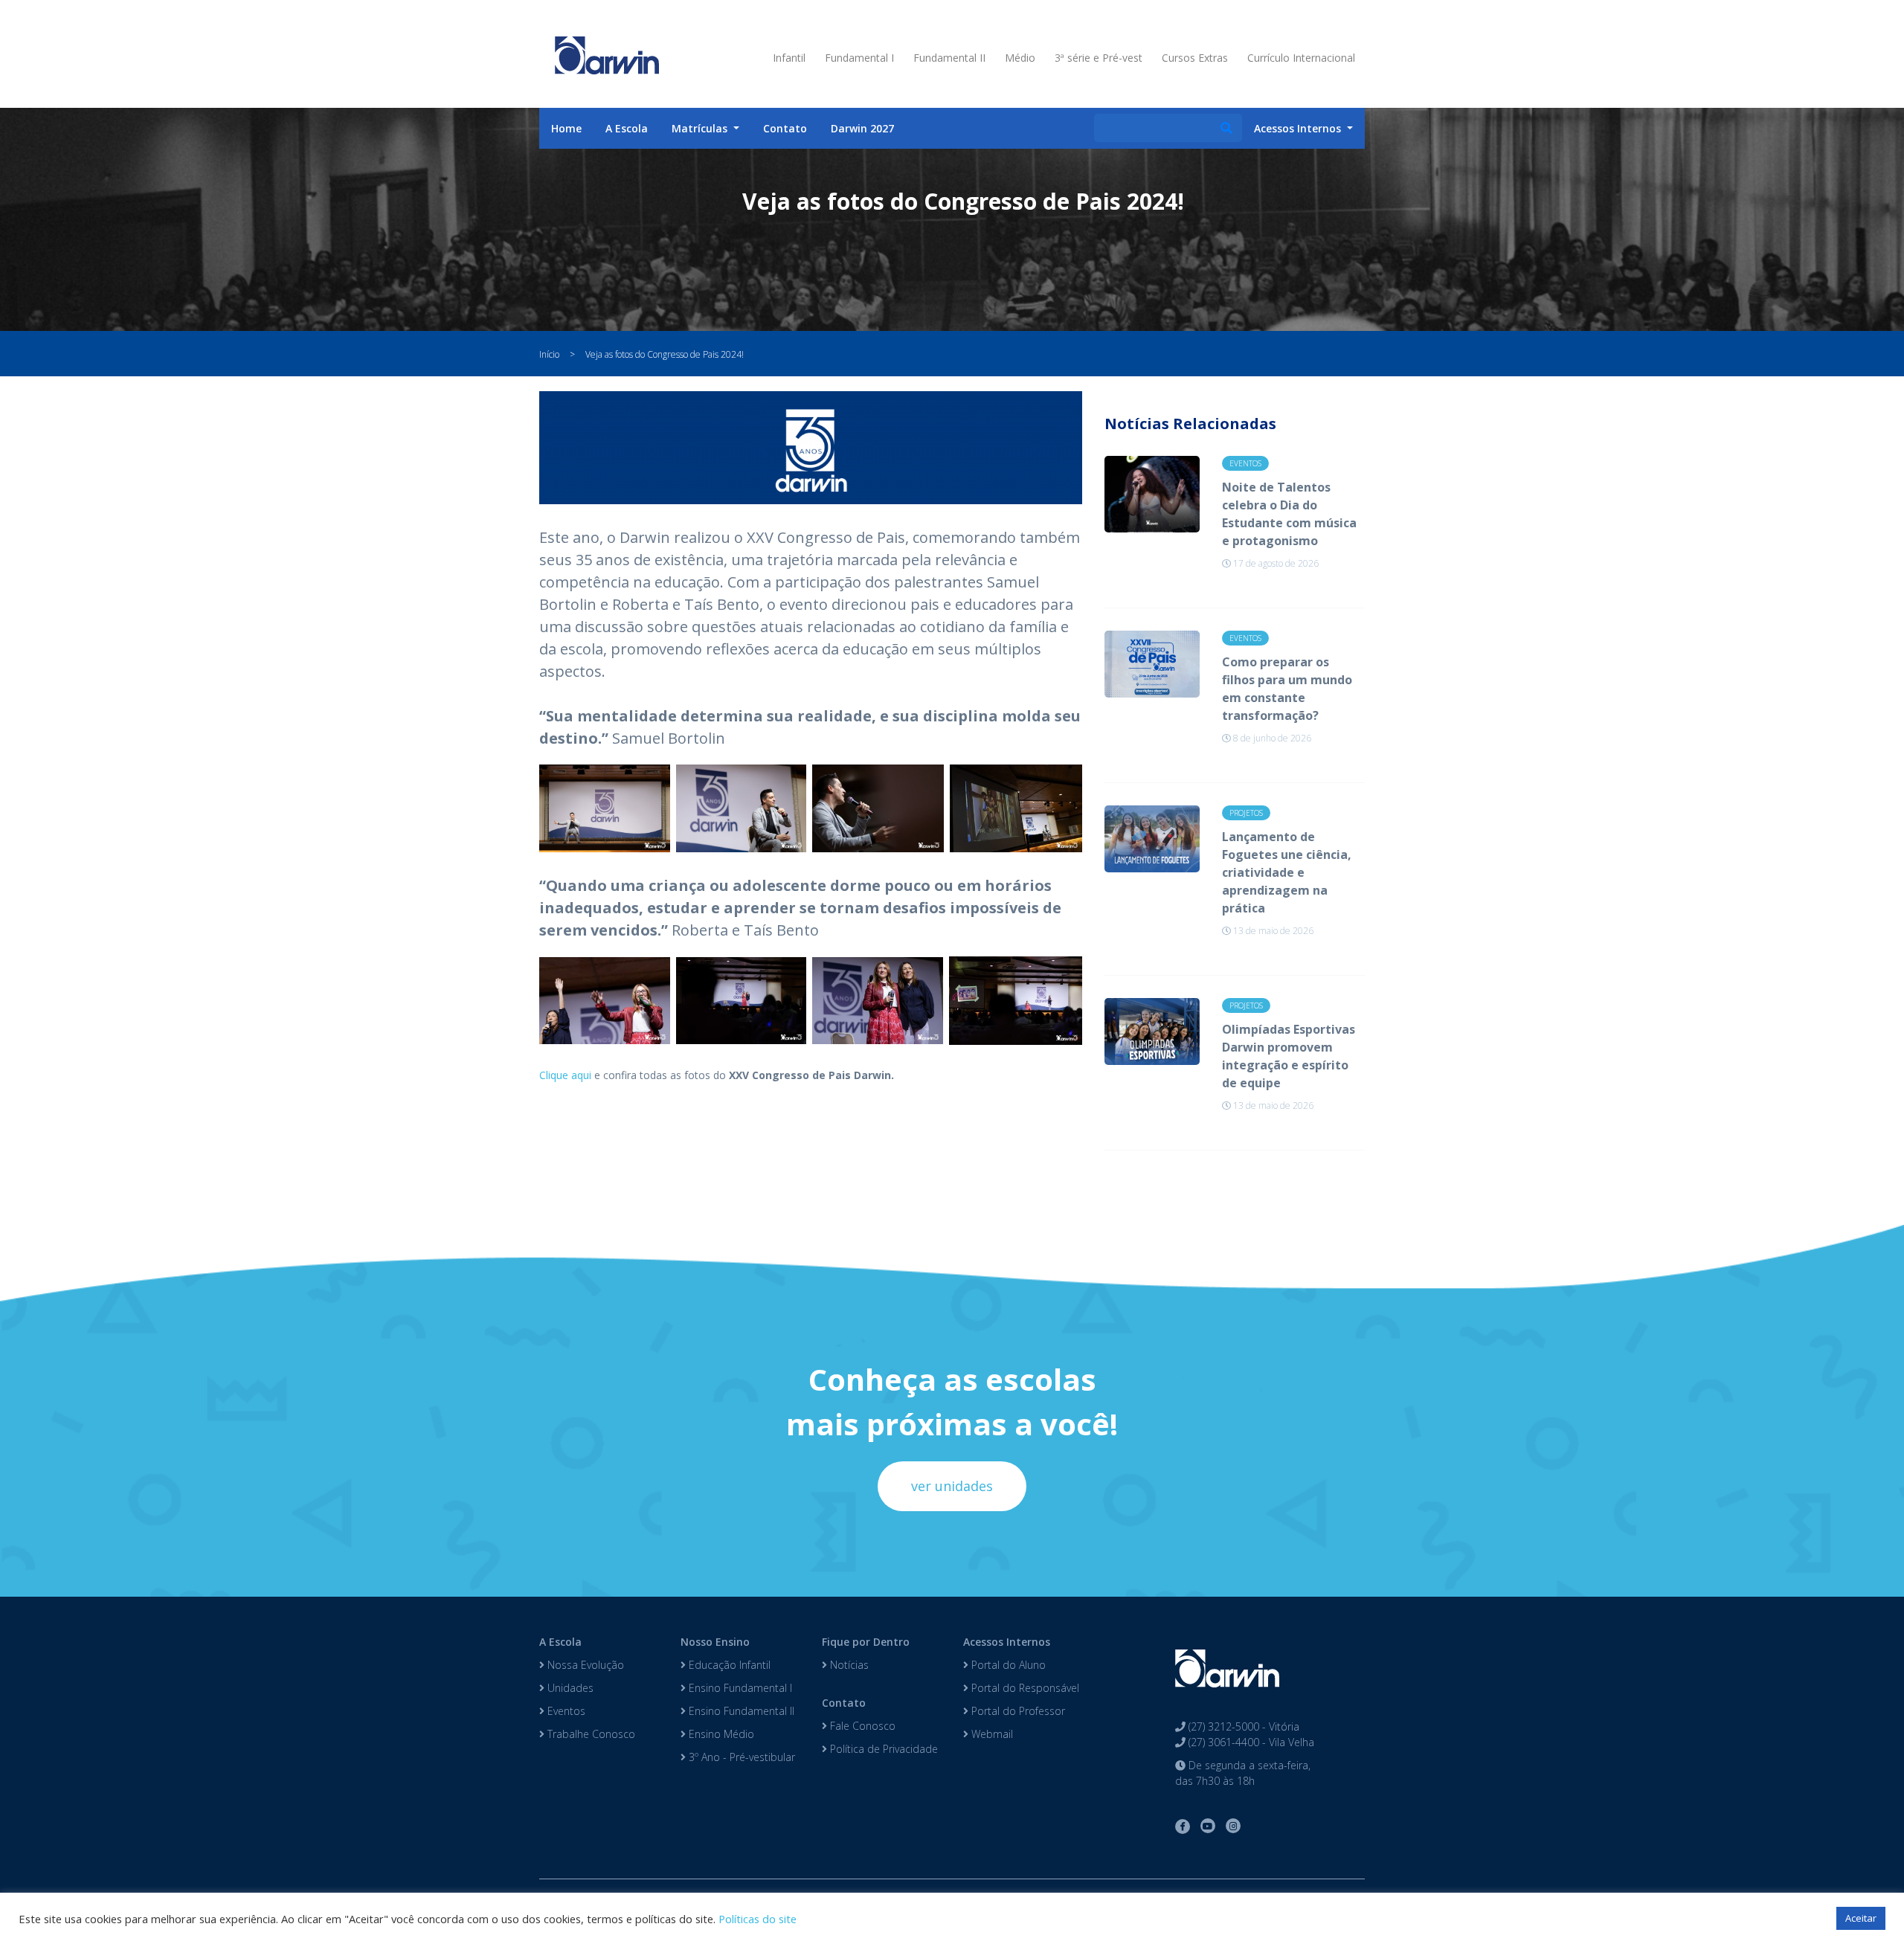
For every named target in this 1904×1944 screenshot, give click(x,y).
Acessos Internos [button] (1299, 128)
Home (566, 128)
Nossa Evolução (584, 1665)
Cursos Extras (1195, 58)
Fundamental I (859, 58)
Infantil (789, 58)
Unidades (569, 1688)
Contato (785, 128)
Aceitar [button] (1861, 1918)
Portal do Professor (1017, 1711)
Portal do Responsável (1024, 1688)
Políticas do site (758, 1919)
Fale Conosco (861, 1726)
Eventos (565, 1711)
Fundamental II (949, 58)
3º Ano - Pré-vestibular (740, 1757)
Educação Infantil (728, 1665)
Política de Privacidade (882, 1749)
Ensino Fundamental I (739, 1688)
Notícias (848, 1665)
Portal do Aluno (1007, 1665)
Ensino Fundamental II (740, 1711)
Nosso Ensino (715, 1642)
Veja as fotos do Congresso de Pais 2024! (665, 354)
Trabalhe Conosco (590, 1734)
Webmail (991, 1734)
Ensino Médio (720, 1734)
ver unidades (952, 1486)
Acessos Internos (1007, 1642)
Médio (1020, 58)
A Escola (627, 128)
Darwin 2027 (862, 128)
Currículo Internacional (1301, 58)
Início (549, 354)
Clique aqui (565, 1075)
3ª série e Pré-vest (1099, 58)
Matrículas (701, 128)
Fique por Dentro (866, 1642)
